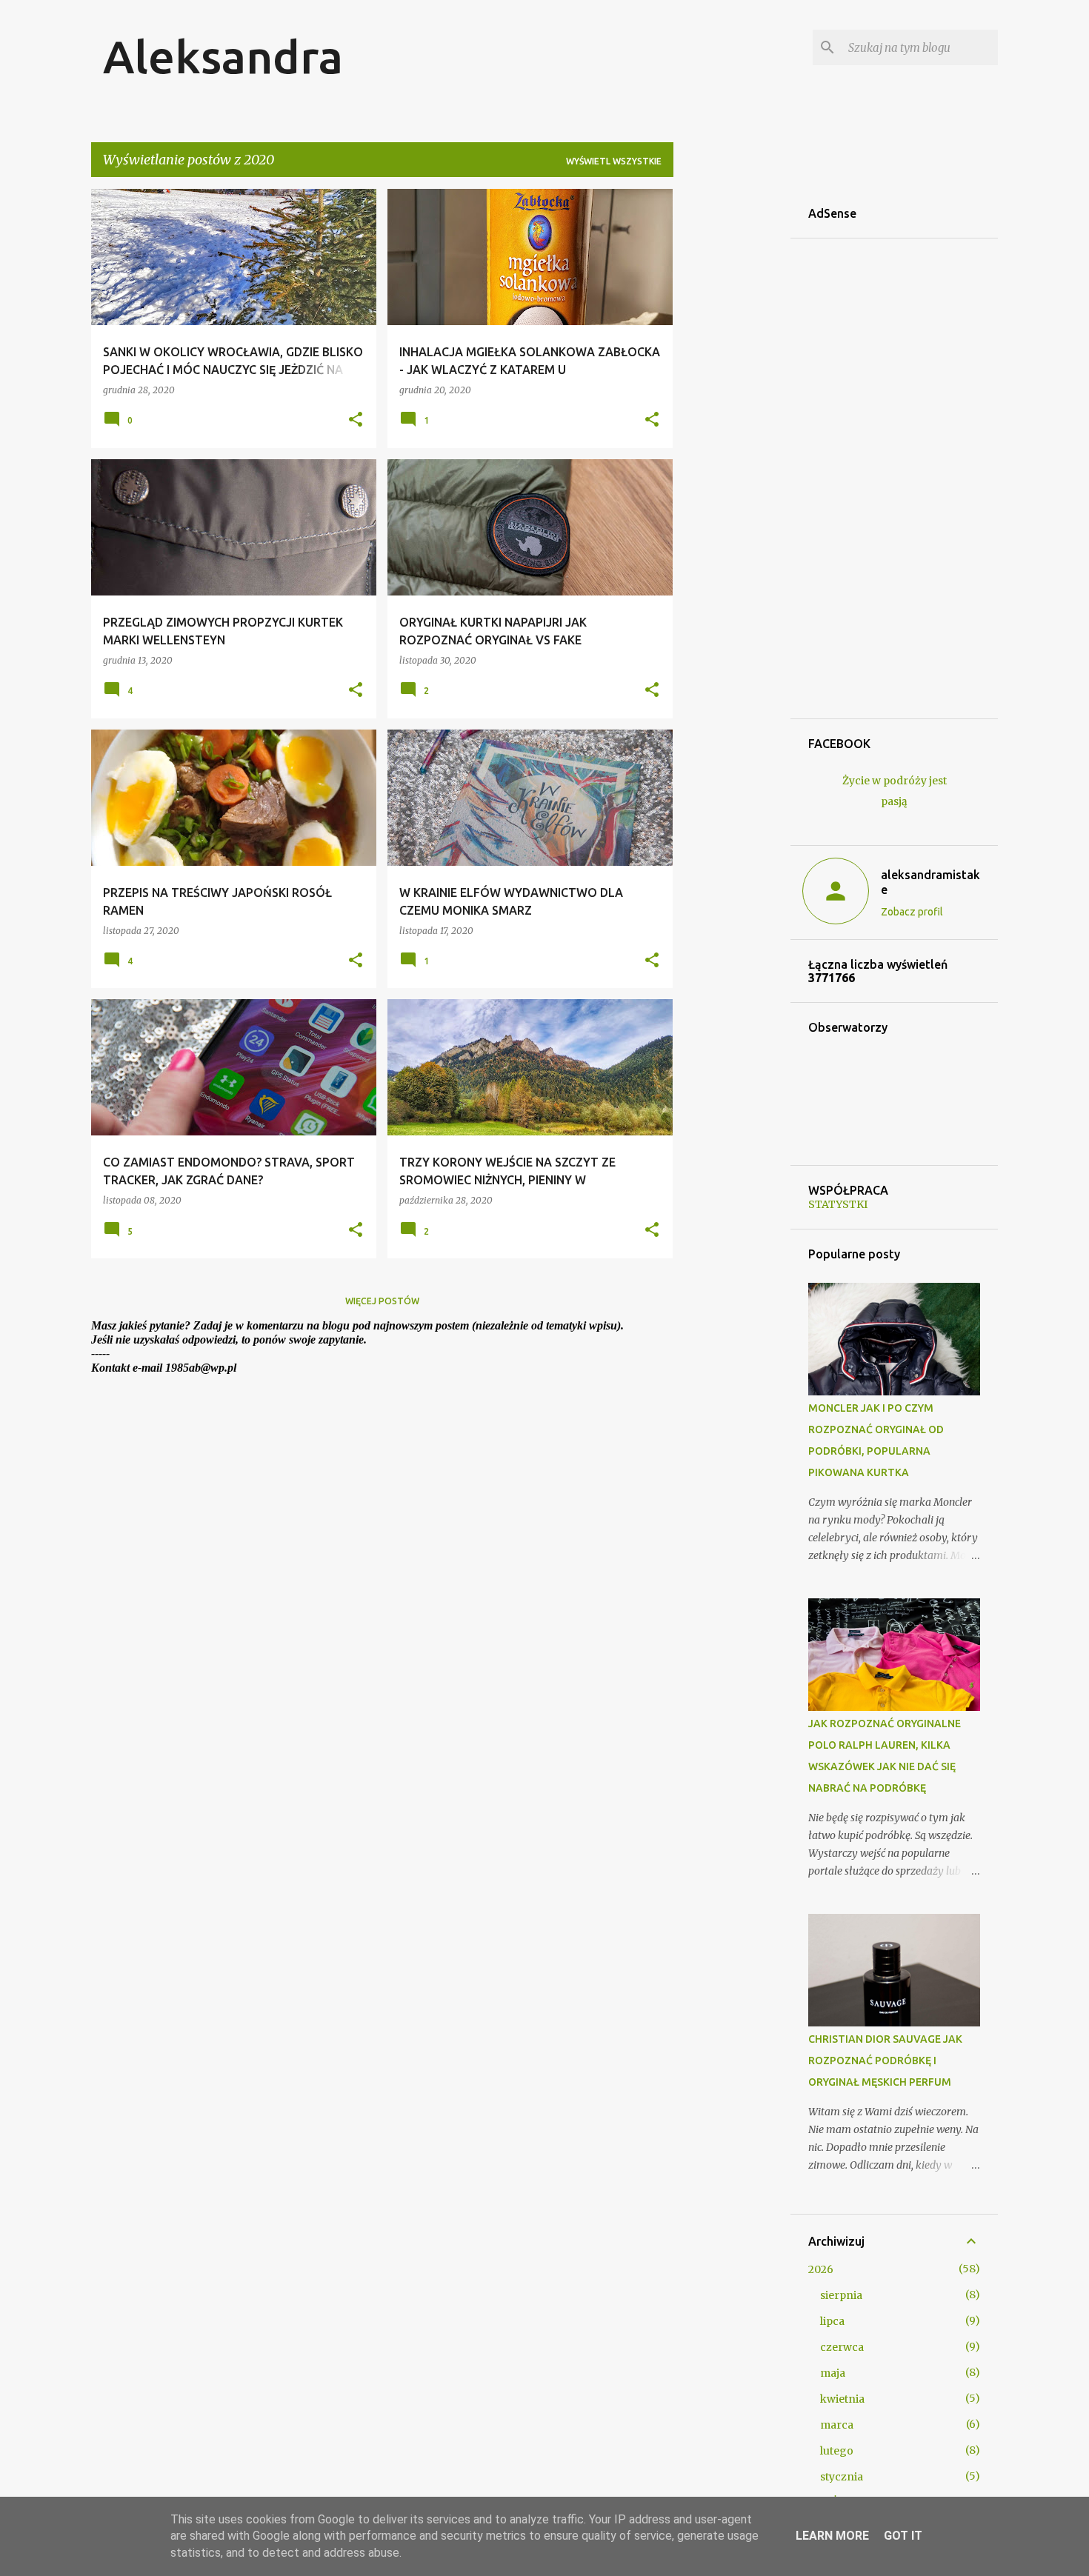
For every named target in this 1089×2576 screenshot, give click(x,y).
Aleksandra (223, 56)
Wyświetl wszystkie (614, 161)
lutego (837, 2451)
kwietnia (842, 2399)
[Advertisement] (732, 411)
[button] (356, 420)
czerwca (842, 2347)
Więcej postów (382, 1301)
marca (837, 2425)
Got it (903, 2536)
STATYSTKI (838, 1204)
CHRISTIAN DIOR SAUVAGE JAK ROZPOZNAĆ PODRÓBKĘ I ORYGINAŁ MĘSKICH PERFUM (885, 2061)
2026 (821, 2269)
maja (833, 2373)
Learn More (832, 2536)
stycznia (842, 2477)
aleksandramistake (930, 882)
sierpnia (841, 2295)
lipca (832, 2321)
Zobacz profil (912, 912)
